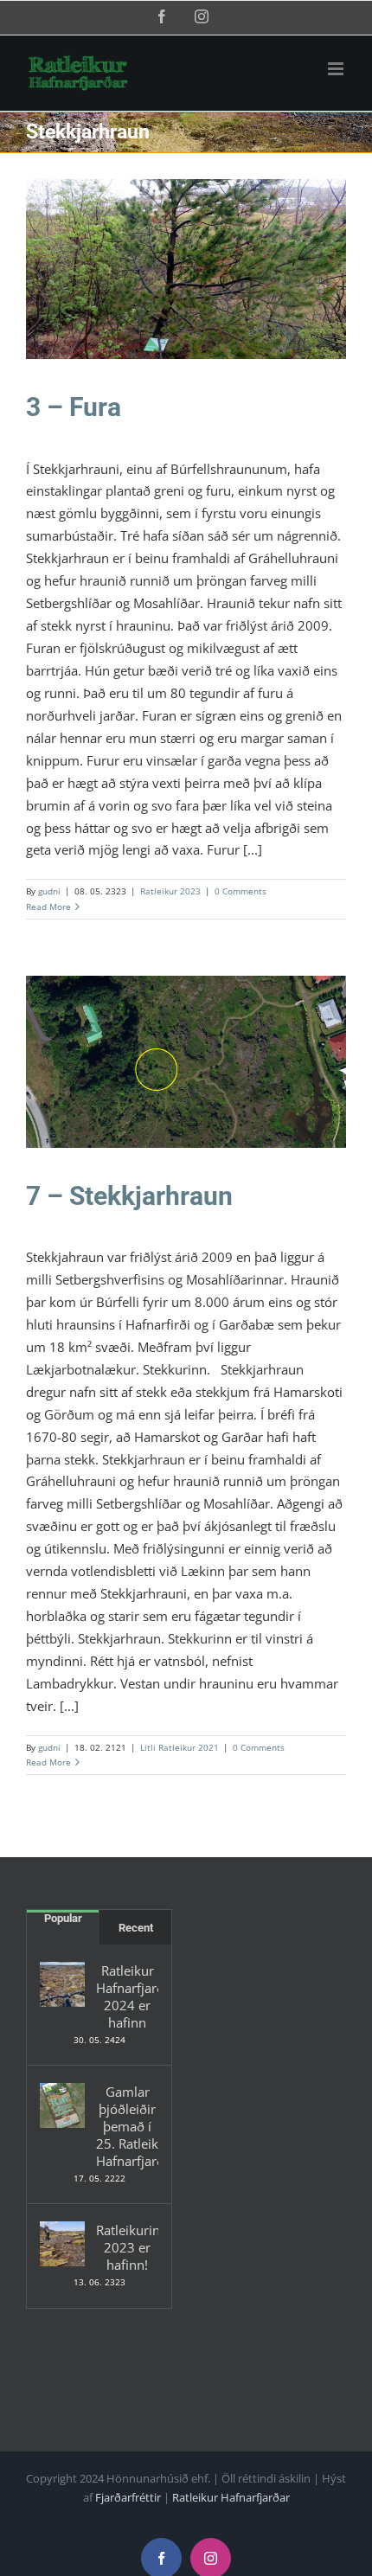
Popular (63, 1918)
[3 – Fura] (186, 269)
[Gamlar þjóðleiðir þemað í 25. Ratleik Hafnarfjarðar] (62, 2105)
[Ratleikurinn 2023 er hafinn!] (62, 2244)
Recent (136, 1928)
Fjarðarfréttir (128, 2497)
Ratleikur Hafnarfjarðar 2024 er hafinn (127, 1996)
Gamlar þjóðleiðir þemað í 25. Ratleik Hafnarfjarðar (127, 2126)
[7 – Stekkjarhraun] (186, 1062)
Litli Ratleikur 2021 (186, 1073)
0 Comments (241, 891)
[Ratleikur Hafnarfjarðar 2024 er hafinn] (62, 1984)
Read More (48, 907)
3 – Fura (74, 407)
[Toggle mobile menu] (337, 69)
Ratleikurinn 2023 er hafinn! (127, 2247)
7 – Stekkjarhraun (129, 1196)
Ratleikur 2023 (186, 280)
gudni (49, 891)
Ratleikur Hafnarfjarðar (231, 2497)
